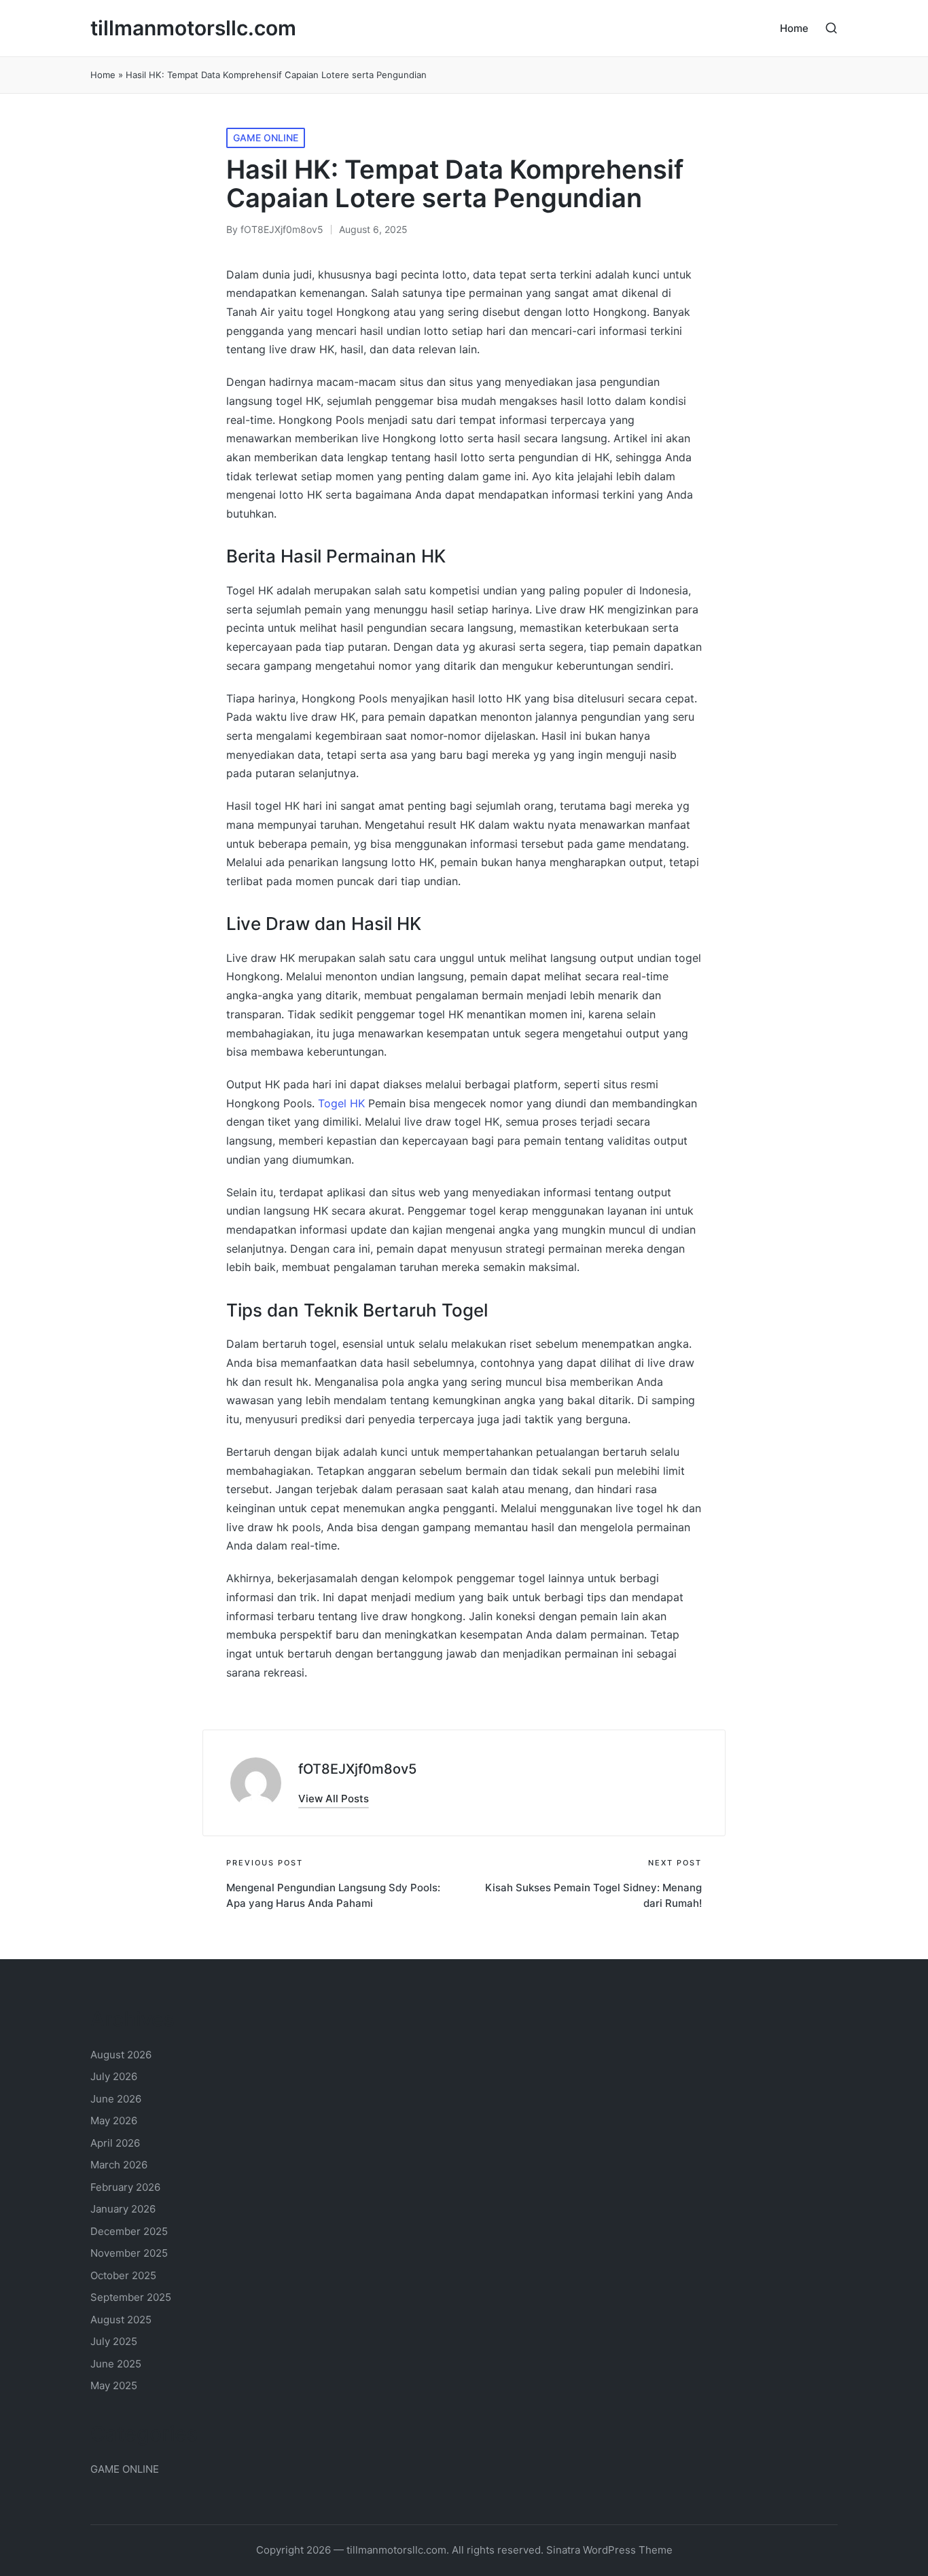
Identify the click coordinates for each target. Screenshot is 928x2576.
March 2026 (119, 2165)
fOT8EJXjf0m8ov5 (357, 1769)
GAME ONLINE (266, 138)
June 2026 (116, 2099)
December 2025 (129, 2231)
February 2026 (125, 2187)
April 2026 (115, 2143)
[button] (334, 1799)
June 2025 (116, 2364)
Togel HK (341, 1103)
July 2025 (114, 2341)
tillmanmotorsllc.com (193, 28)
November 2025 (129, 2253)
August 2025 (121, 2320)
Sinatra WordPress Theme (609, 2550)
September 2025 (131, 2297)
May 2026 (114, 2121)
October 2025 (123, 2275)
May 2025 (114, 2385)
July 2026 (114, 2076)
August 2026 (121, 2055)
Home (103, 75)
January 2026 (123, 2209)
